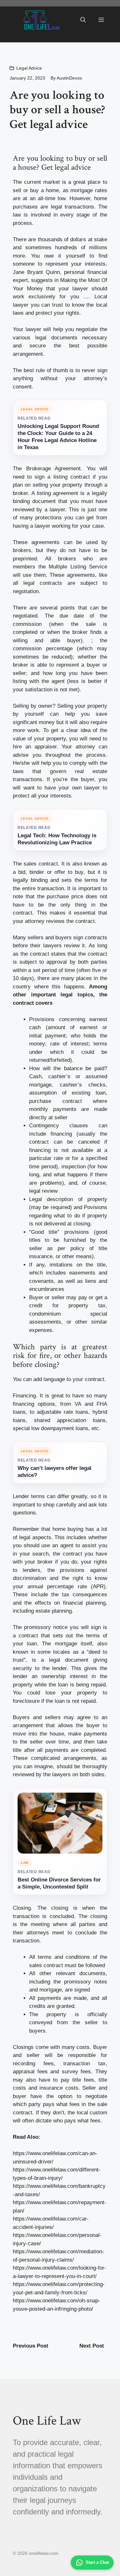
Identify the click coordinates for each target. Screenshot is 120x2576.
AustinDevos (69, 78)
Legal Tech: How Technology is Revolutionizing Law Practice (57, 839)
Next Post (92, 2346)
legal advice (73, 167)
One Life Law (47, 2421)
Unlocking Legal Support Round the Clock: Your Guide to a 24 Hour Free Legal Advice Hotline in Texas (58, 437)
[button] (83, 20)
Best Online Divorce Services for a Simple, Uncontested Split (59, 1883)
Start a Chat (97, 2562)
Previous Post (31, 2346)
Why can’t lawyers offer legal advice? (55, 1472)
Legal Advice (29, 68)
